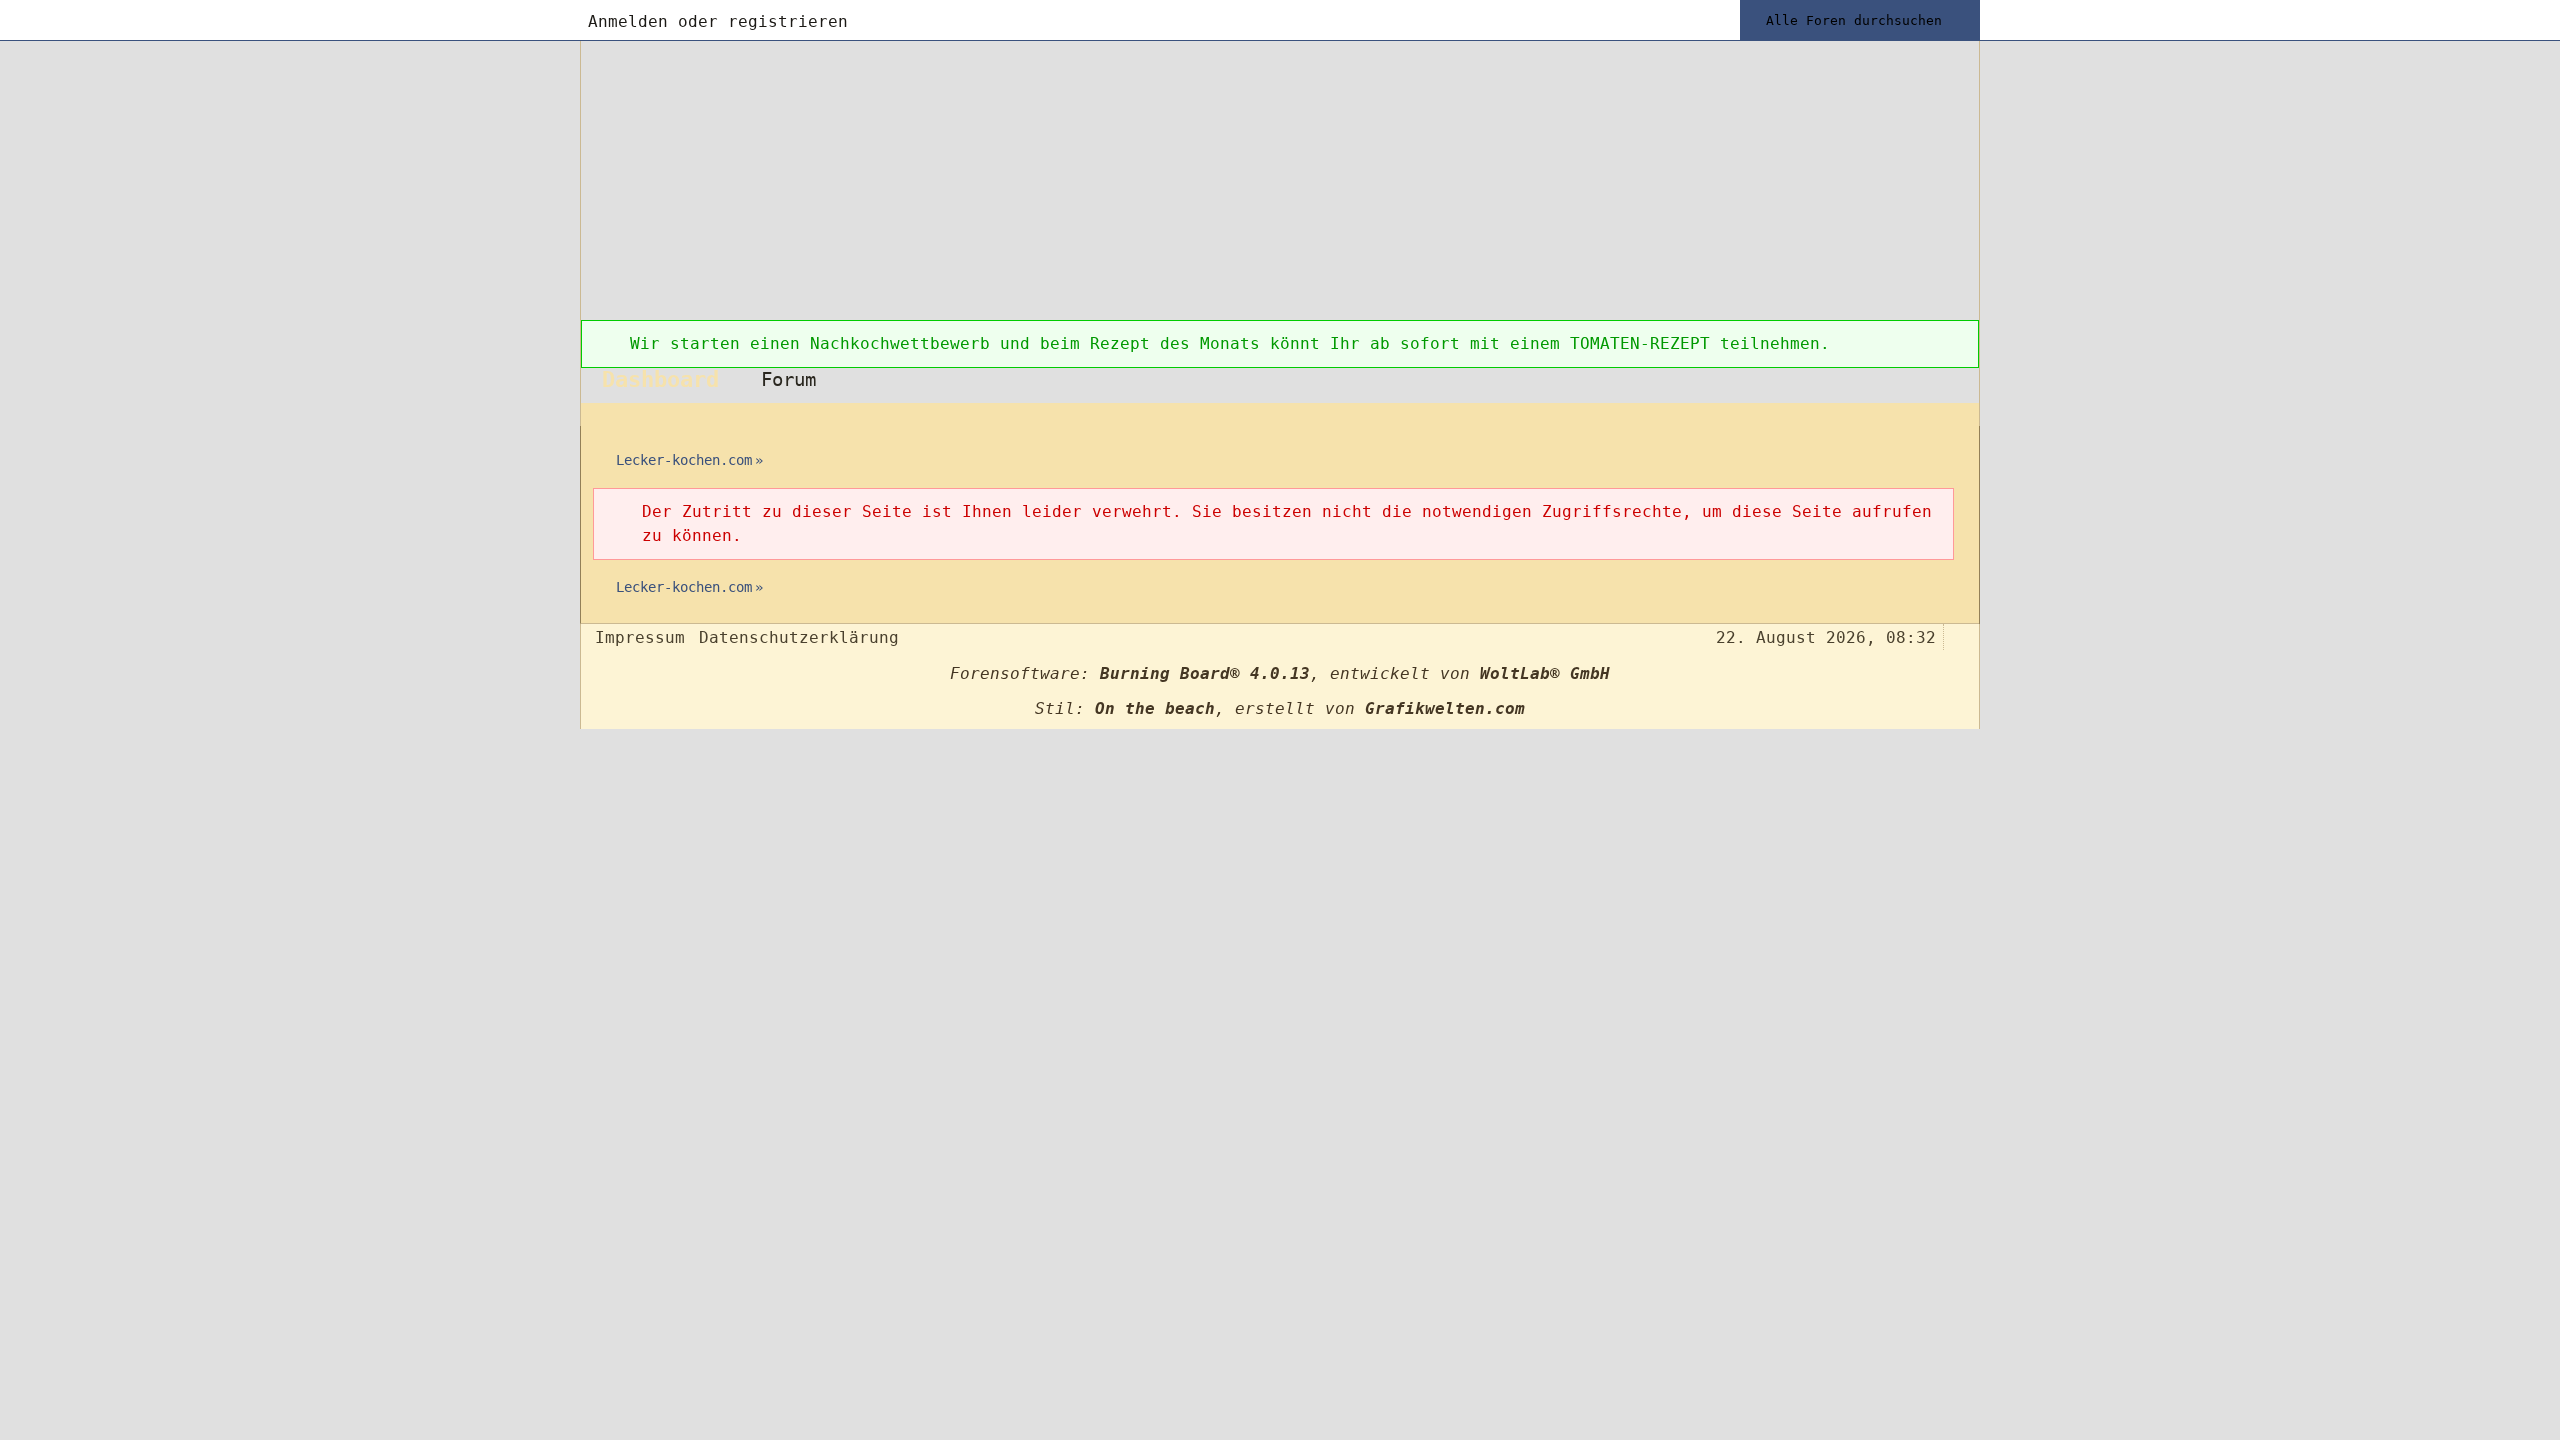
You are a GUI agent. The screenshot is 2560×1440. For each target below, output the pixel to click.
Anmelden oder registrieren (718, 21)
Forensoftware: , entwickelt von (1280, 673)
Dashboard (660, 379)
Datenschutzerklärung (799, 637)
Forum (788, 379)
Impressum (640, 637)
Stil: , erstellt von (1280, 708)
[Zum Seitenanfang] (1958, 635)
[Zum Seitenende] (1958, 414)
